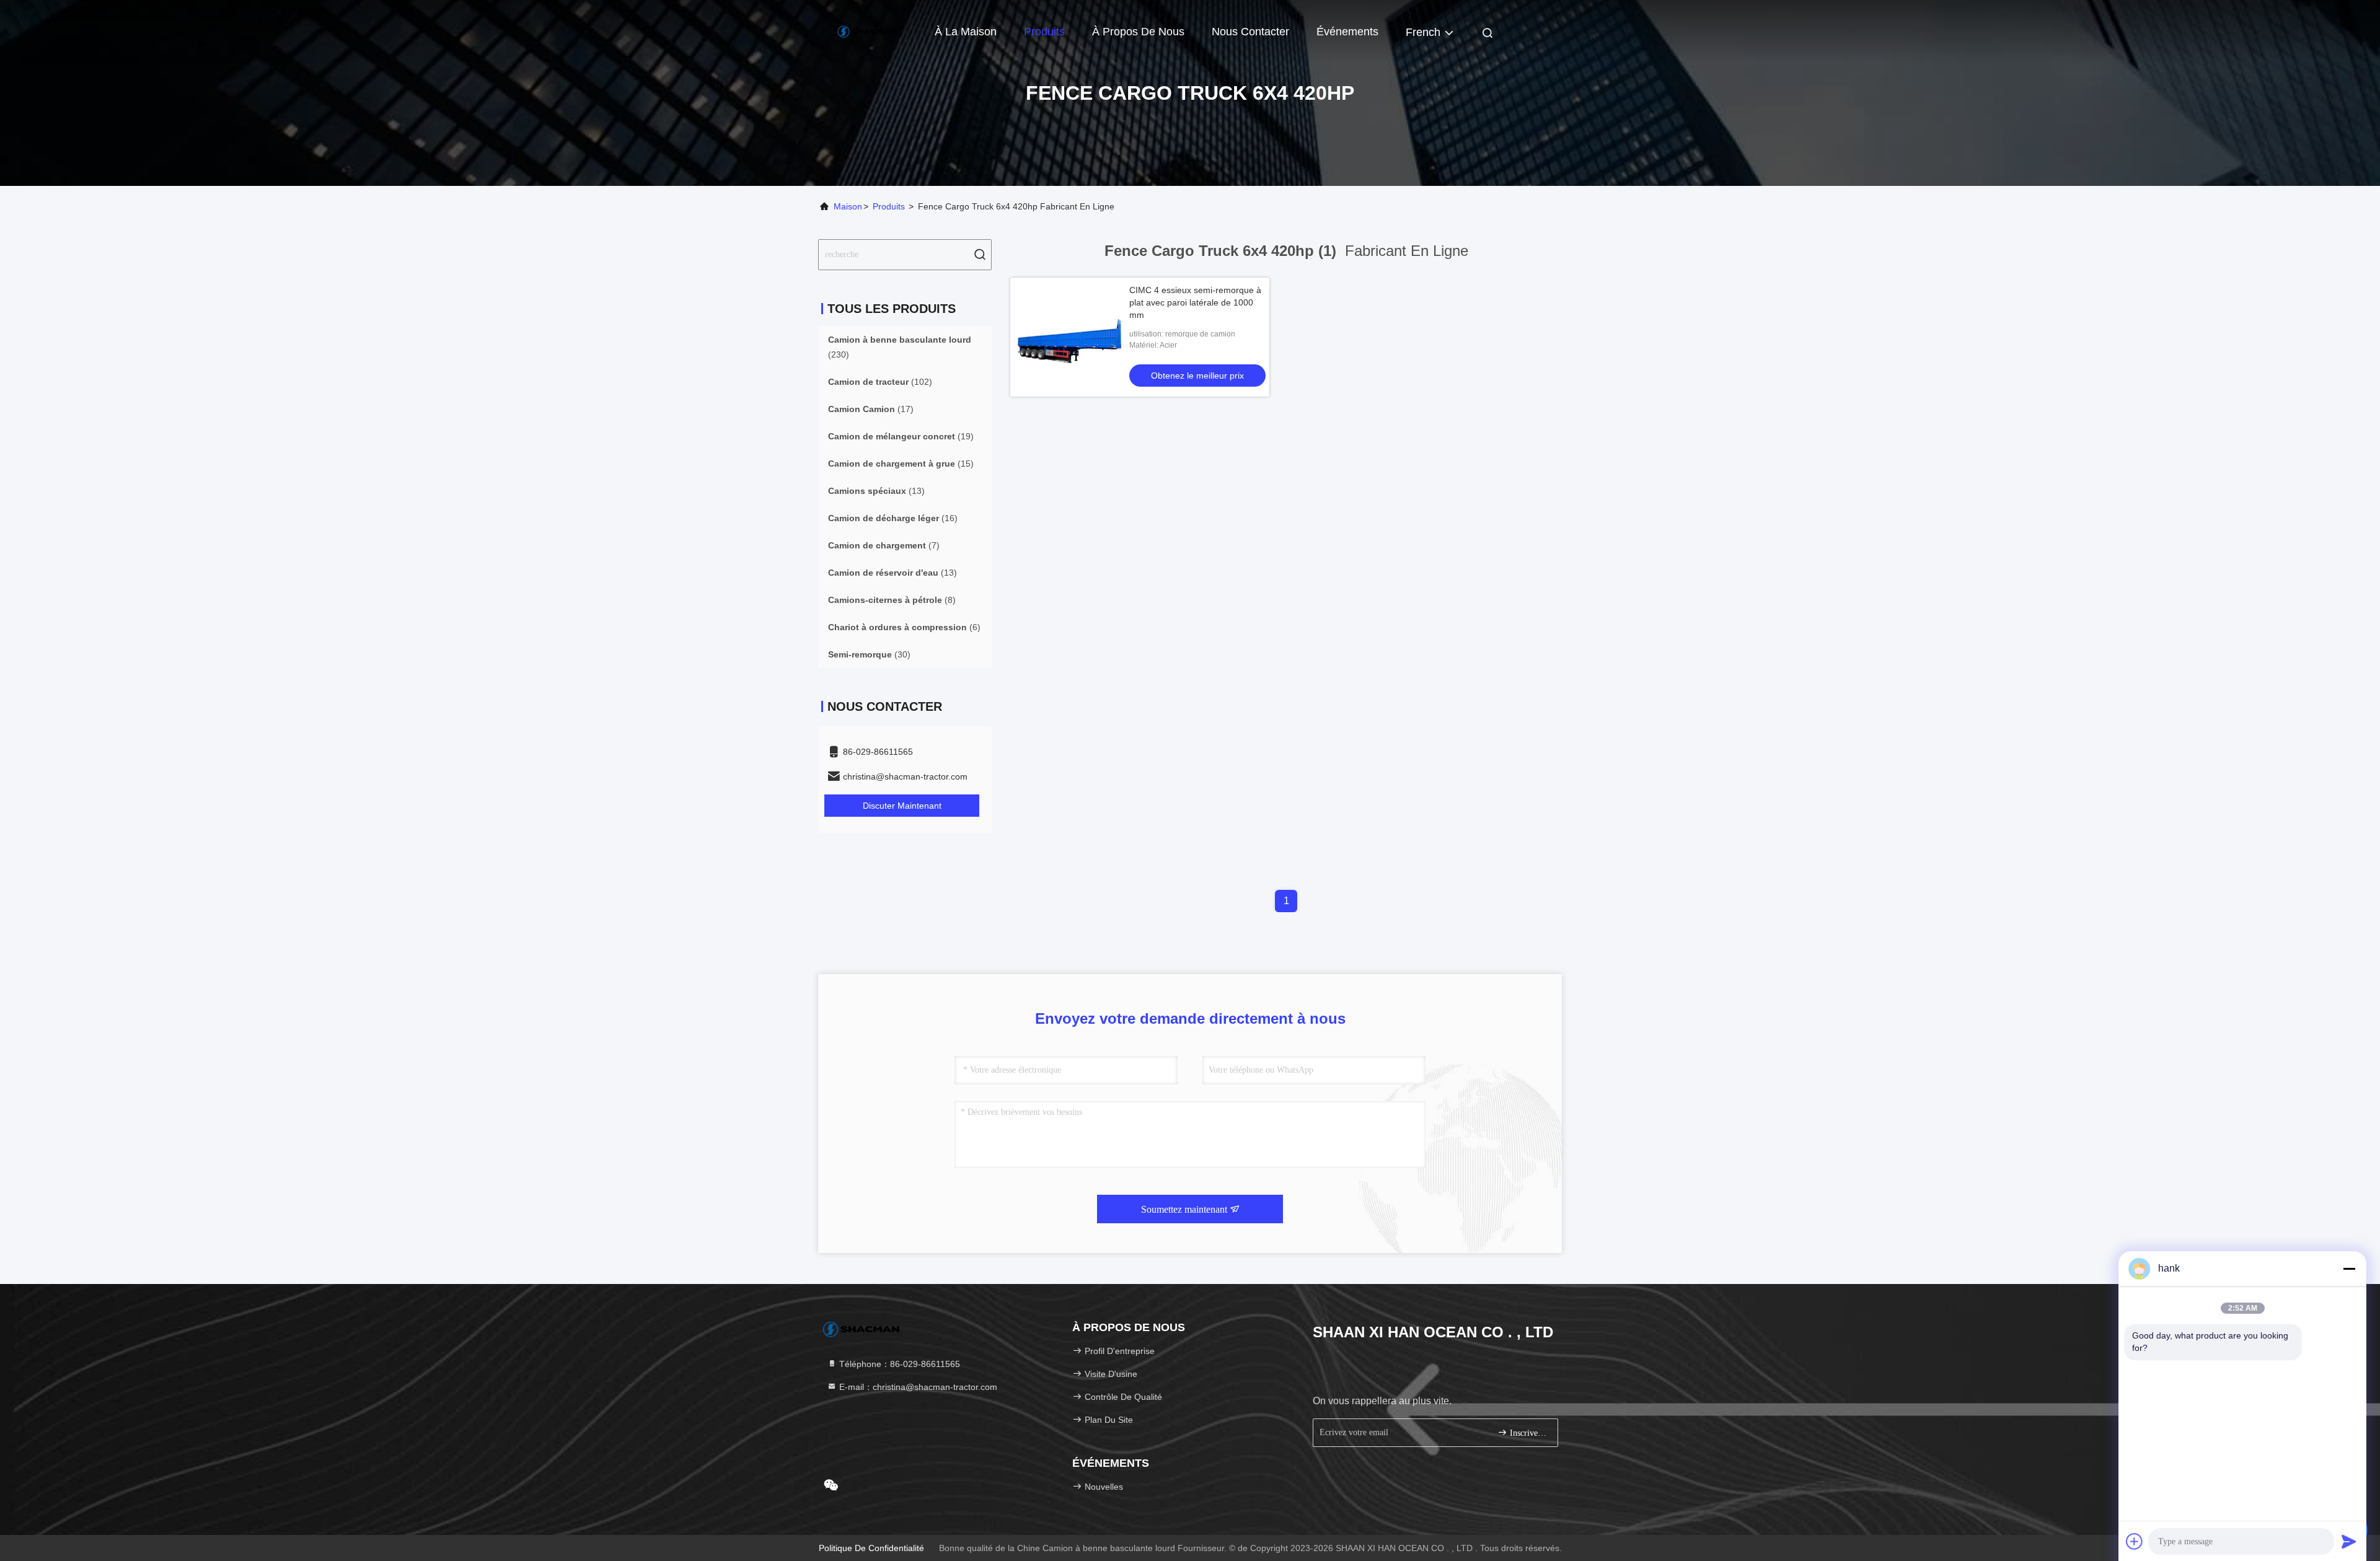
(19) (901, 436)
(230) (900, 347)
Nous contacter (1250, 32)
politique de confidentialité (871, 1548)
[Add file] (2135, 1541)
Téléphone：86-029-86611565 (898, 1364)
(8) (892, 600)
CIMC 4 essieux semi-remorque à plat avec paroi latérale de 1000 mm (1195, 302)
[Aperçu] (868, 31)
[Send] (2349, 1541)
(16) (893, 518)
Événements (1347, 32)
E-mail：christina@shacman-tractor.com (917, 1387)
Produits (1044, 32)
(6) (904, 627)
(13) (876, 491)
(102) (880, 382)
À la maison (966, 32)
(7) (884, 545)
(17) (871, 409)
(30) (869, 654)
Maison (848, 206)
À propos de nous (1138, 32)
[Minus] (2349, 1269)
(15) (901, 464)
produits (889, 206)
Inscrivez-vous (1527, 1433)
